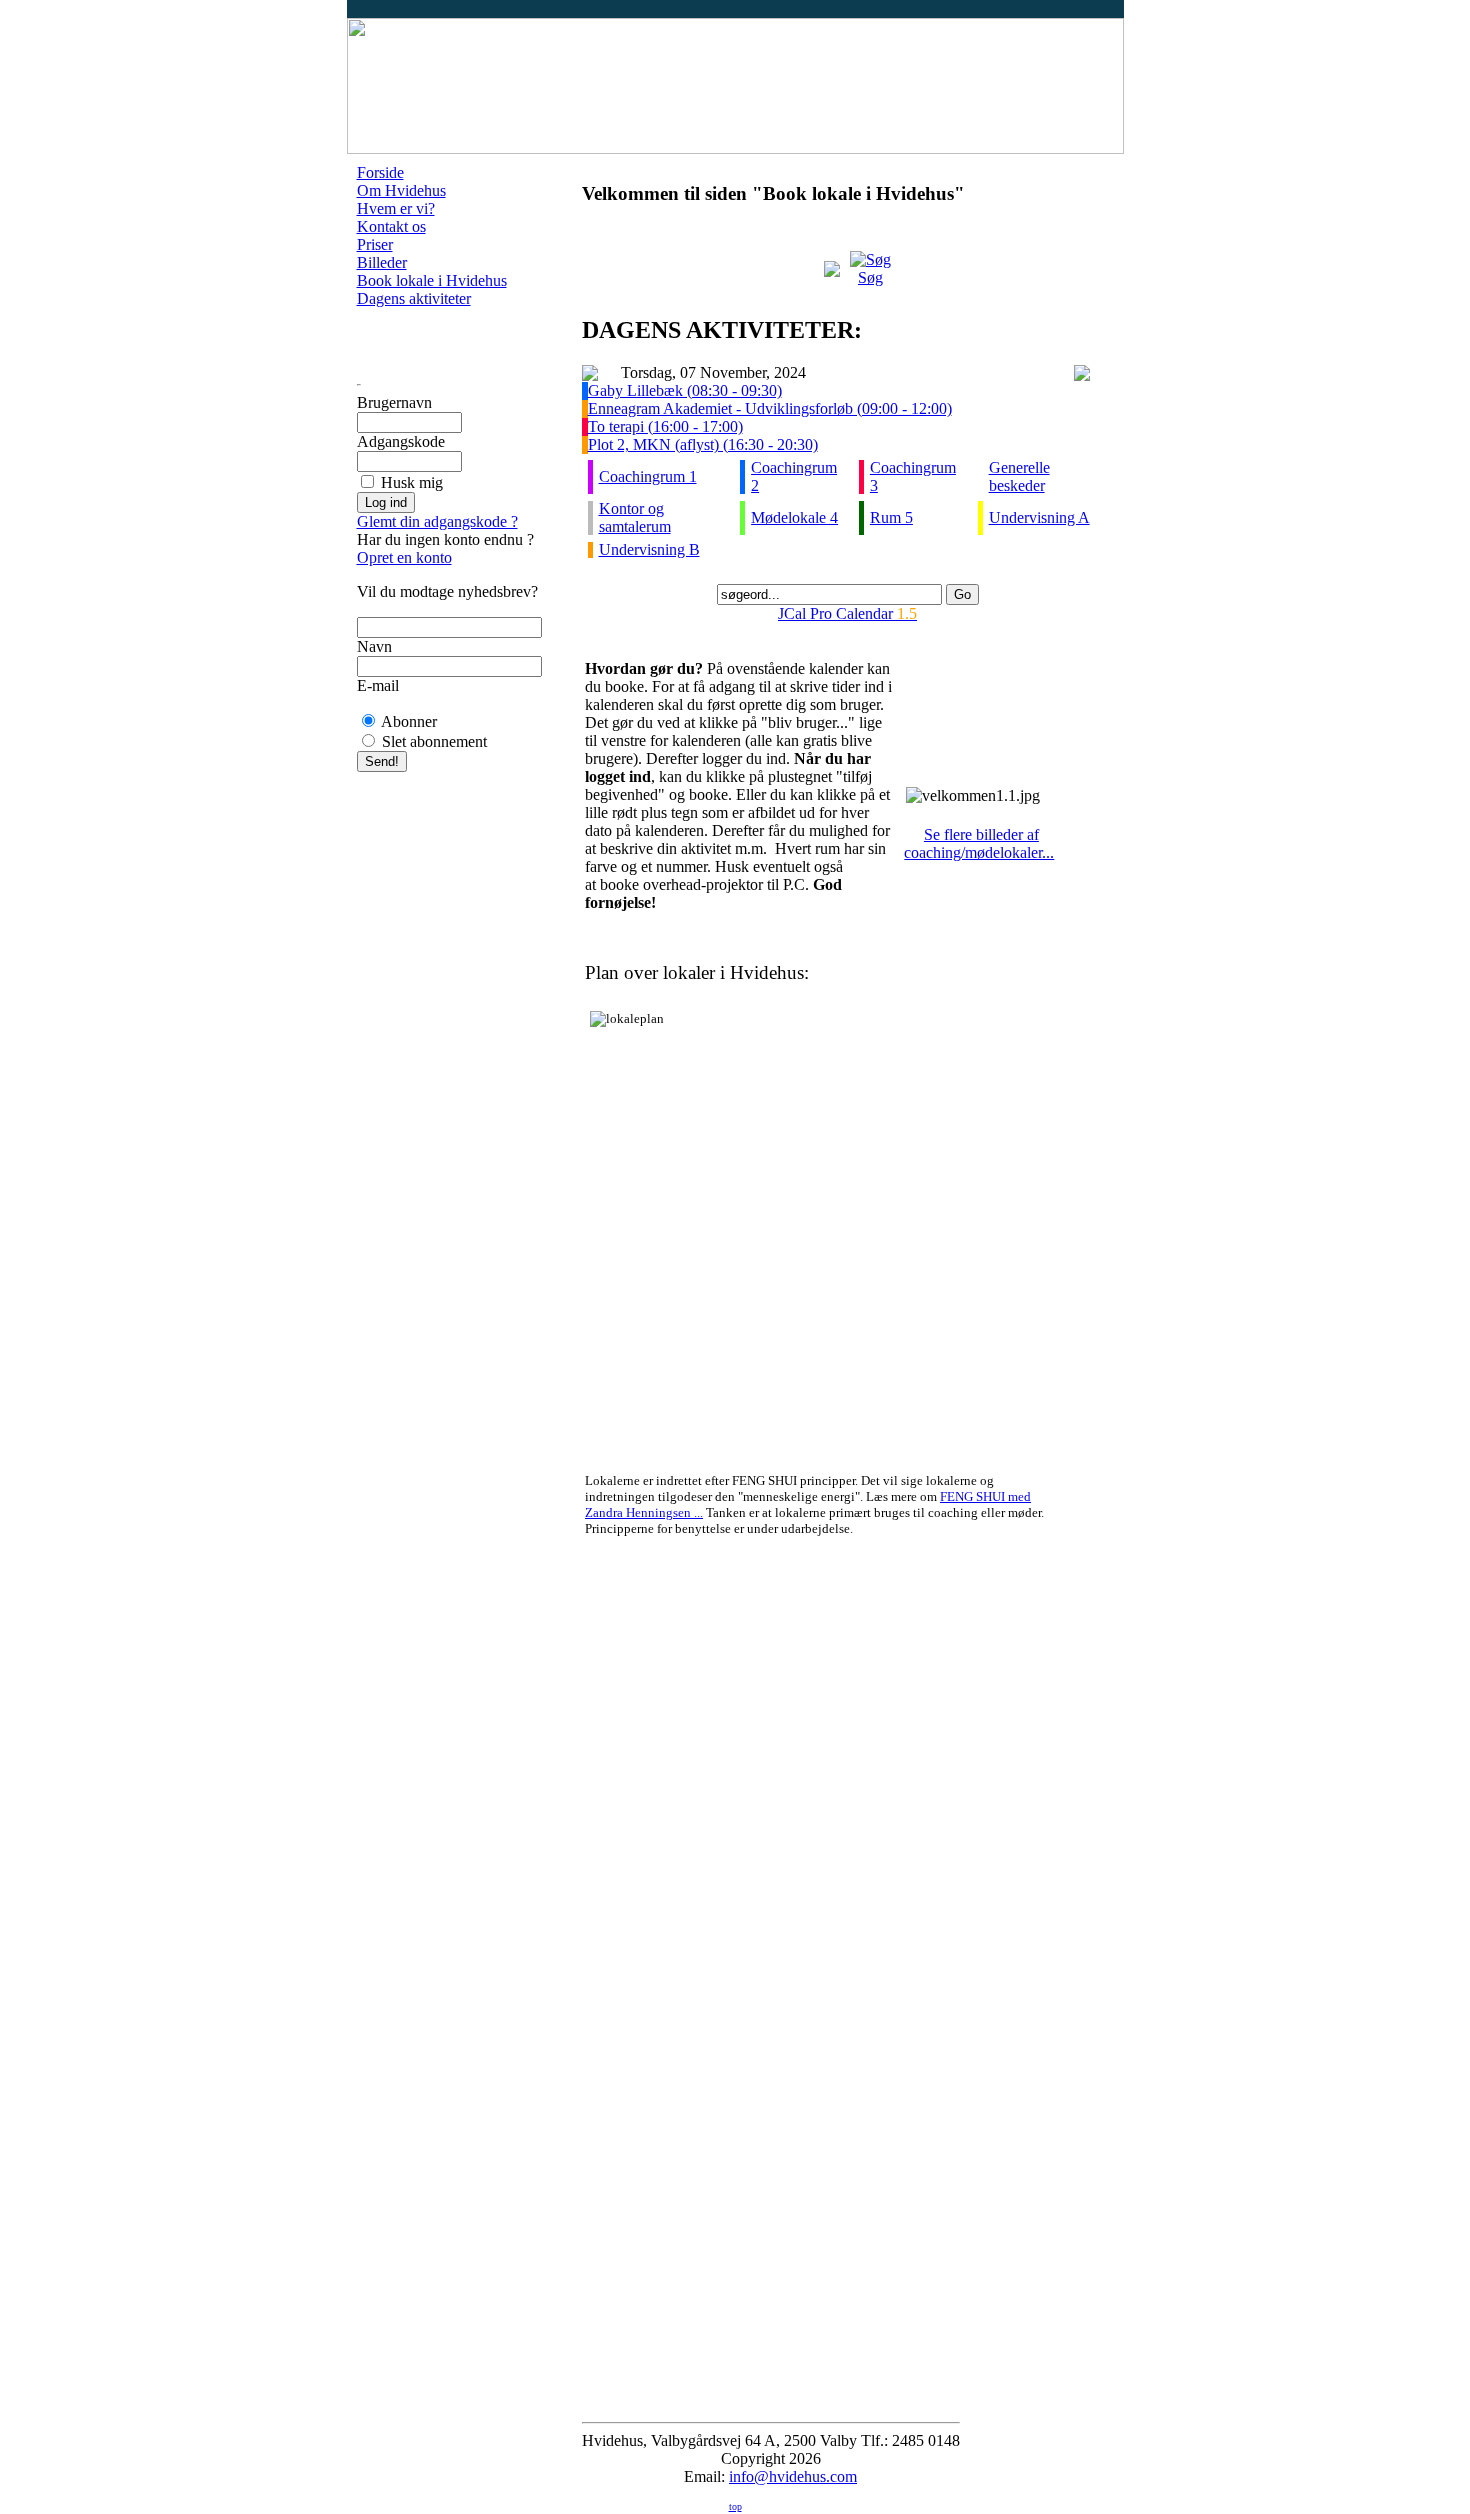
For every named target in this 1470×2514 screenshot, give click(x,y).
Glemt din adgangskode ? (437, 521)
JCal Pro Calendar (847, 613)
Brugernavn (394, 402)
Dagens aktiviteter (414, 298)
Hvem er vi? (396, 208)
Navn (374, 646)
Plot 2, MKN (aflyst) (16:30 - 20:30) (703, 444)
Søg (870, 277)
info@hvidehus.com (793, 2476)
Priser (375, 244)
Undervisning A (1039, 517)
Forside (380, 172)
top (735, 2506)
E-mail (378, 685)
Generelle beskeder (1019, 476)
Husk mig (412, 482)
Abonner (409, 721)
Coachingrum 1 (648, 476)
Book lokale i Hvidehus (432, 280)
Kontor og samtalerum (635, 517)
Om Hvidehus (401, 190)
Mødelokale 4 (794, 517)
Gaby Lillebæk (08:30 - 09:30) (685, 390)
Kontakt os (391, 226)
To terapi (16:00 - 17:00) (665, 426)
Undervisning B (649, 549)
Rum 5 (891, 517)
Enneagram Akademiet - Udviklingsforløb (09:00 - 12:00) (770, 408)
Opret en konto (404, 557)
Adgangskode (401, 441)
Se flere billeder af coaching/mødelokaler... (979, 843)
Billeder (382, 262)
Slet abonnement (434, 741)
